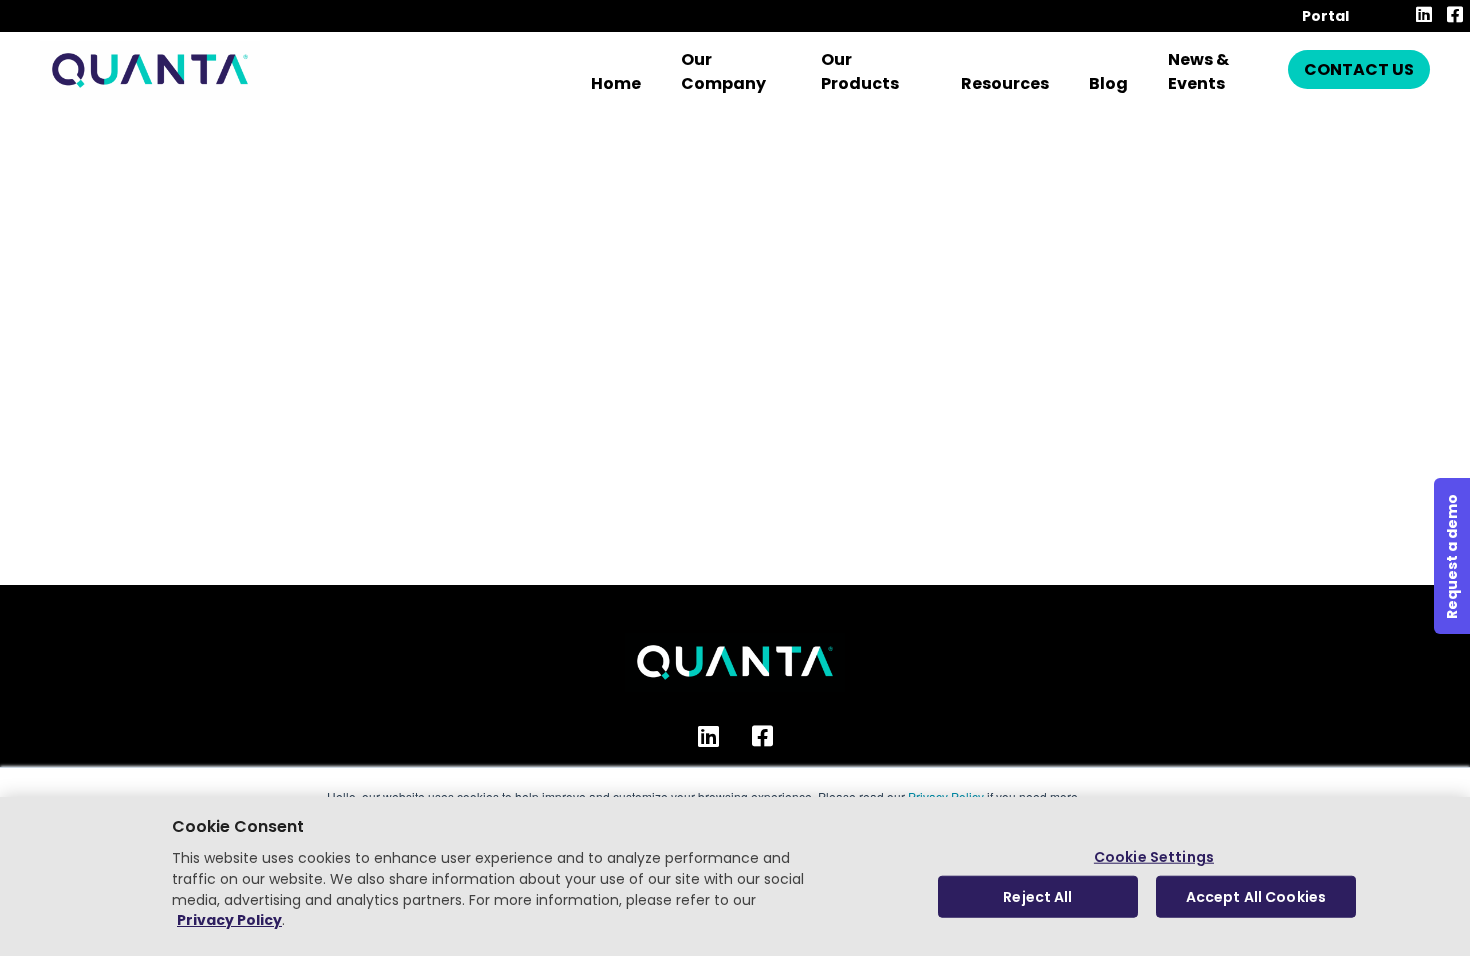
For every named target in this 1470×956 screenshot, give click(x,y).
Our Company (723, 71)
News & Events (1198, 71)
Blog (1108, 83)
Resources (1005, 83)
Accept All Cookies (1256, 896)
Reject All (1037, 896)
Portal (1325, 16)
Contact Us (1359, 69)
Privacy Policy (229, 921)
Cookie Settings (1154, 856)
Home (616, 83)
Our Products (860, 71)
